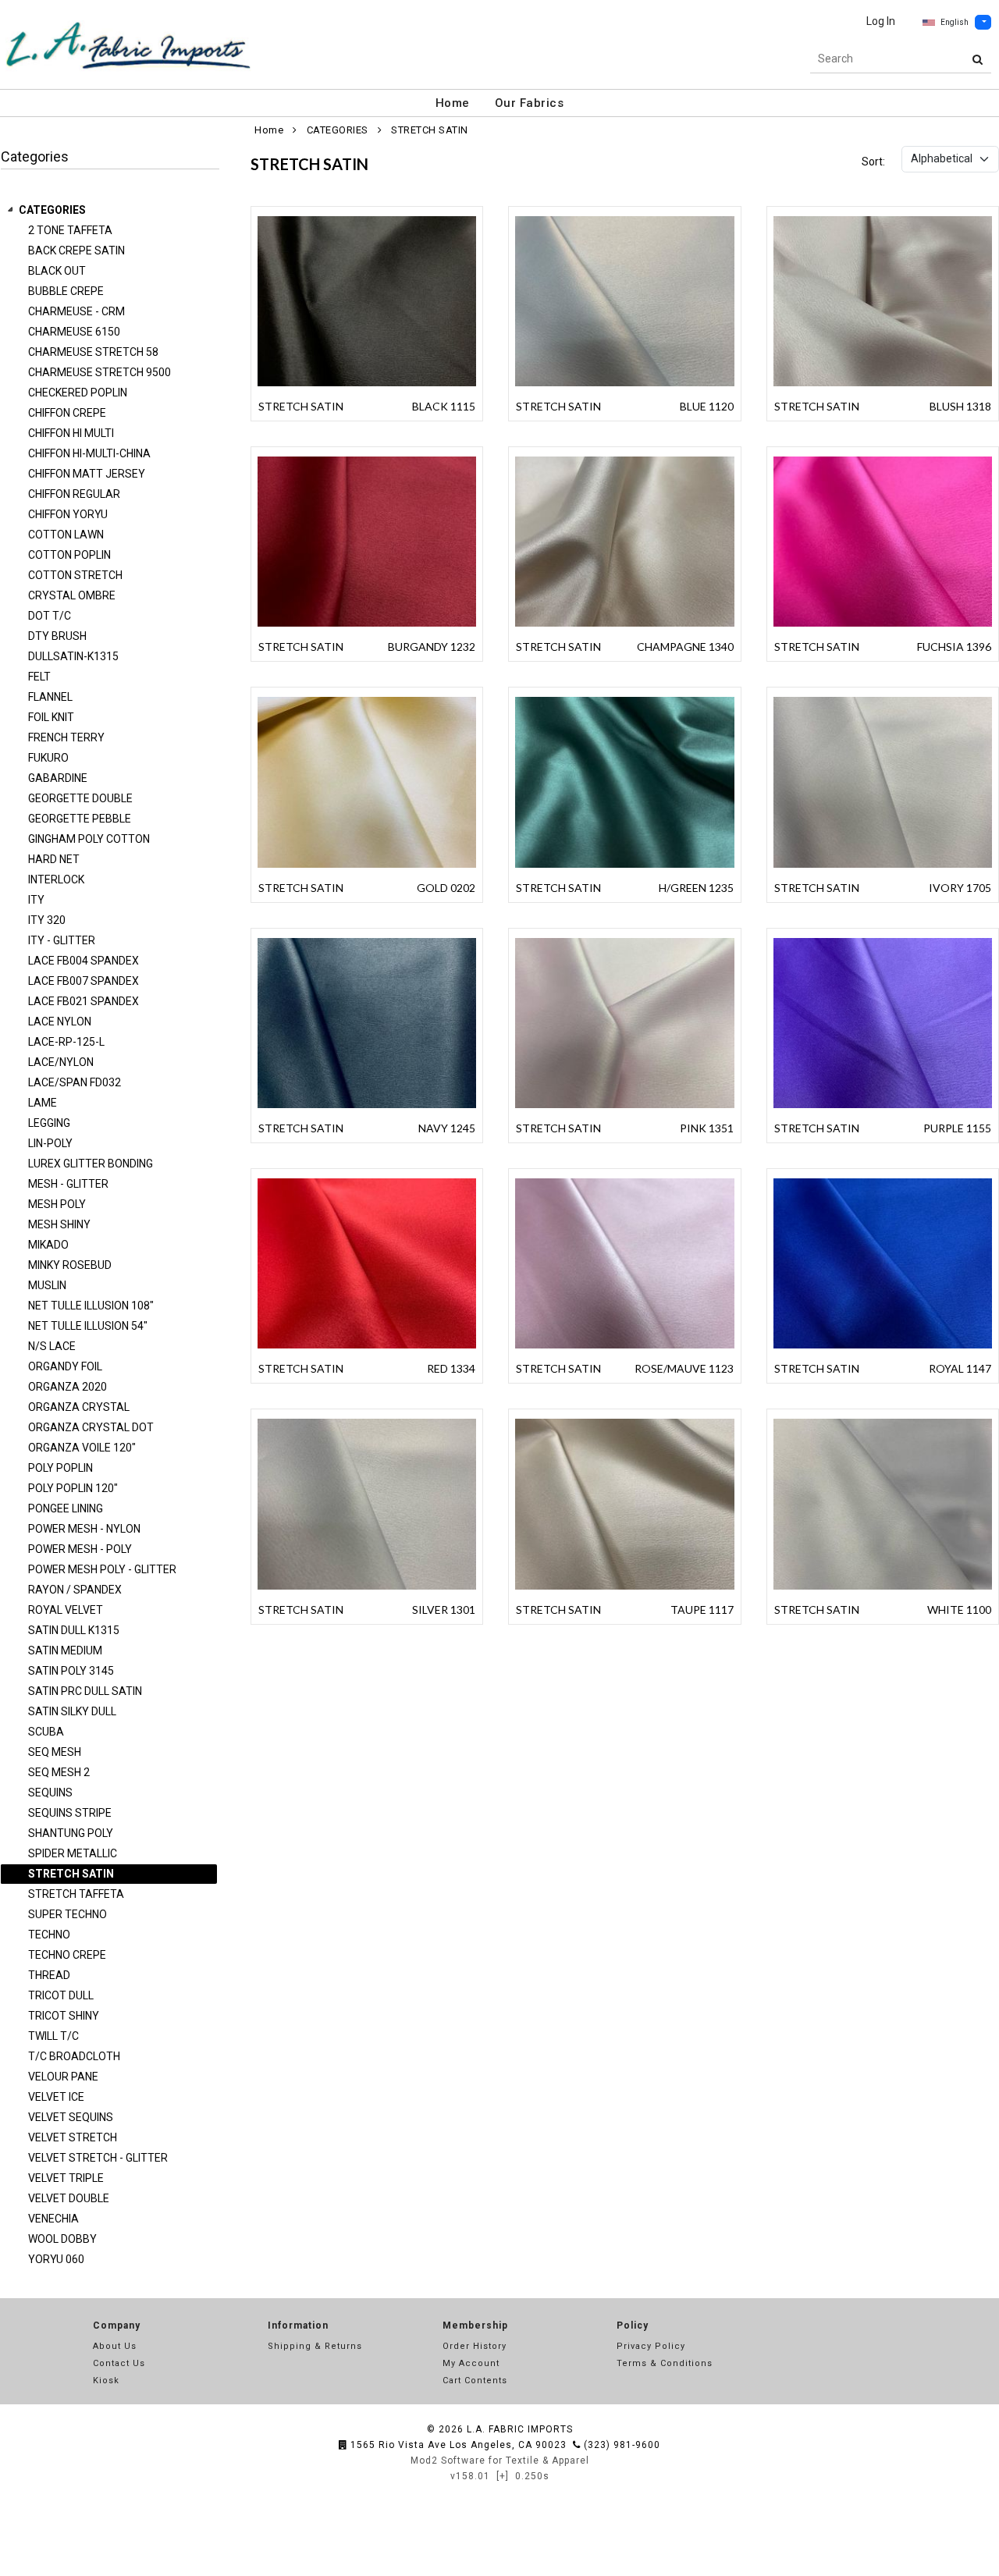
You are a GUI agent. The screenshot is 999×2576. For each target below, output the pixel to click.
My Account (471, 2363)
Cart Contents (475, 2381)
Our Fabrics (530, 103)
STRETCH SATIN (430, 130)
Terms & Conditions (665, 2363)
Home (453, 103)
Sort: (873, 162)
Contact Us (119, 2363)
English (955, 22)
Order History (475, 2346)
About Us (115, 2346)
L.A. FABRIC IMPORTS (520, 2429)
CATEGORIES (52, 210)
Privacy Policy (651, 2346)
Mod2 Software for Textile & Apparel (500, 2461)
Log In (881, 21)
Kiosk (106, 2381)
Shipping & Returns (315, 2346)
